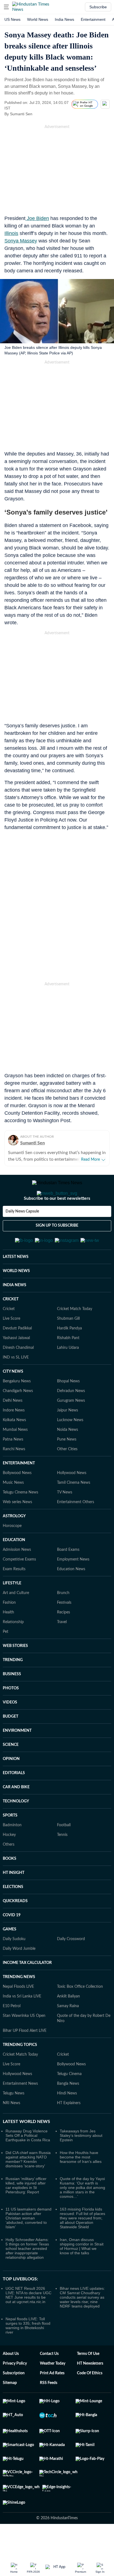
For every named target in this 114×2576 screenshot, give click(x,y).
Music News (13, 1510)
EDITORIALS (14, 1800)
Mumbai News (15, 1457)
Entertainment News (20, 2111)
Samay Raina (68, 2033)
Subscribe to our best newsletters (57, 1221)
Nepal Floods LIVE (18, 2014)
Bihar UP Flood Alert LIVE (25, 2058)
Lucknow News (70, 1447)
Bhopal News (68, 1408)
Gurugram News (71, 1428)
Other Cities (67, 1476)
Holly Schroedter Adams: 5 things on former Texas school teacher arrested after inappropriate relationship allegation (27, 2276)
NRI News (11, 2130)
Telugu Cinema (69, 2101)
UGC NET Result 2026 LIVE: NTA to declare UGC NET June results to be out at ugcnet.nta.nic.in (28, 2322)
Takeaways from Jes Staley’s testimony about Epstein (81, 2163)
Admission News (17, 1577)
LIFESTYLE (12, 1610)
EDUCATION (14, 1567)
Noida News (68, 1457)
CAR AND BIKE (16, 1814)
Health (8, 1639)
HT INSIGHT (14, 1900)
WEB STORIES (15, 1673)
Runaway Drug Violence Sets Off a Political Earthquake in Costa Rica (28, 2163)
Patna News (13, 1467)
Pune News (67, 1467)
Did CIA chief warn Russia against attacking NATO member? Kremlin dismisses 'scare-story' (28, 2186)
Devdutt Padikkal (17, 1355)
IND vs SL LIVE (16, 1385)
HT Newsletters (90, 2391)
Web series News (17, 1529)
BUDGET (11, 1744)
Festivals (64, 1630)
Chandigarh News (18, 1418)
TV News (65, 1519)
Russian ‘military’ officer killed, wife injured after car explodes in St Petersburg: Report (26, 2212)
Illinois (11, 233)
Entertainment (93, 19)
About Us (11, 2381)
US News (12, 19)
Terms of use (88, 2381)
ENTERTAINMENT (19, 1490)
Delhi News (13, 1428)
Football (64, 1852)
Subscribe (98, 7)
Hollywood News (72, 1500)
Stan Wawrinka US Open (24, 2043)
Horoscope (12, 1553)
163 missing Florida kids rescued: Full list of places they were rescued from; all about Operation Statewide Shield (82, 2245)
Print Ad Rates (52, 2400)
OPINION (11, 1786)
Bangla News (68, 2111)
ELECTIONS (13, 1914)
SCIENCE (11, 1772)
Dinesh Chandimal (18, 1375)
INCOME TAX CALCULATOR (27, 1990)
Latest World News (26, 2149)
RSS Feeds (49, 2410)
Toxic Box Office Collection (80, 2014)
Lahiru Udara (68, 1375)
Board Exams (68, 1577)
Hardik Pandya (69, 1355)
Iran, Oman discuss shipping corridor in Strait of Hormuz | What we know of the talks (82, 2273)
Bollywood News (17, 1500)
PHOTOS (11, 1715)
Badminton (12, 1852)
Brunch (63, 1620)
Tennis (62, 1862)
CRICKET (11, 1326)
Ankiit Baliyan (68, 2024)
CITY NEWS (13, 1399)
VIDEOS (10, 1730)
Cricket (9, 1336)
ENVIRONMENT (17, 1758)
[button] (6, 7)
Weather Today (53, 2391)
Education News (71, 1596)
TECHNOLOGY (16, 1828)
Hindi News (67, 2120)
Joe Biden (37, 218)
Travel (62, 1649)
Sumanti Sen (33, 1143)
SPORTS (10, 1843)
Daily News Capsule (22, 1234)
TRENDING (13, 1687)
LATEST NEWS (16, 1284)
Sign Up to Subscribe (57, 1248)
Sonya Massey (21, 241)
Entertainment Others (76, 1529)
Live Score (11, 1346)
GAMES (10, 1956)
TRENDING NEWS (19, 2004)
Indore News (14, 1437)
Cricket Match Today (75, 1336)
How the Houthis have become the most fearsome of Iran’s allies (81, 2184)
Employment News (73, 1587)
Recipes (64, 1639)
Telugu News (14, 2120)
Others (9, 1872)
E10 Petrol (12, 2033)
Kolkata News (14, 1447)
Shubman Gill (68, 1346)
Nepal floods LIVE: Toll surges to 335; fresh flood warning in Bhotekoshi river (28, 2353)
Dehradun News (71, 1418)
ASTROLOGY (14, 1543)
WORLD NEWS (16, 1298)
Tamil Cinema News (74, 1510)
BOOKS (10, 1886)
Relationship (13, 1649)
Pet (6, 1659)
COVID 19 (12, 1942)
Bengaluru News (17, 1408)
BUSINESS (12, 1701)
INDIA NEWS (15, 1312)
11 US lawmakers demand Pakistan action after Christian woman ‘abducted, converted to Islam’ (28, 2245)
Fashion (9, 1630)
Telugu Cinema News (20, 1519)
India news (64, 19)
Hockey (9, 1862)
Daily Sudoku (14, 1966)
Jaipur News (68, 1437)
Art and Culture (16, 1620)
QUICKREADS (15, 1928)
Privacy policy (15, 2391)
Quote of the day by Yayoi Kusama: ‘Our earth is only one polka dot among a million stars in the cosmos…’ (82, 2215)
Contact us (49, 2381)
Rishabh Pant (68, 1365)
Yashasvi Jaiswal (16, 1365)
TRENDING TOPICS (20, 2072)
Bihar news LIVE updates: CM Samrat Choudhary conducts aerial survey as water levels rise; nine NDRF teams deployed (82, 2324)
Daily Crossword (71, 1966)
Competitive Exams (19, 1587)
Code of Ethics (90, 2400)
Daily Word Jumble (19, 1976)
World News (38, 19)
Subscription (14, 2400)
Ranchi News (14, 1476)
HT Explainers (69, 2130)
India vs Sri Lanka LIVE (22, 2024)
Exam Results (14, 1596)
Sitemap (10, 2410)
